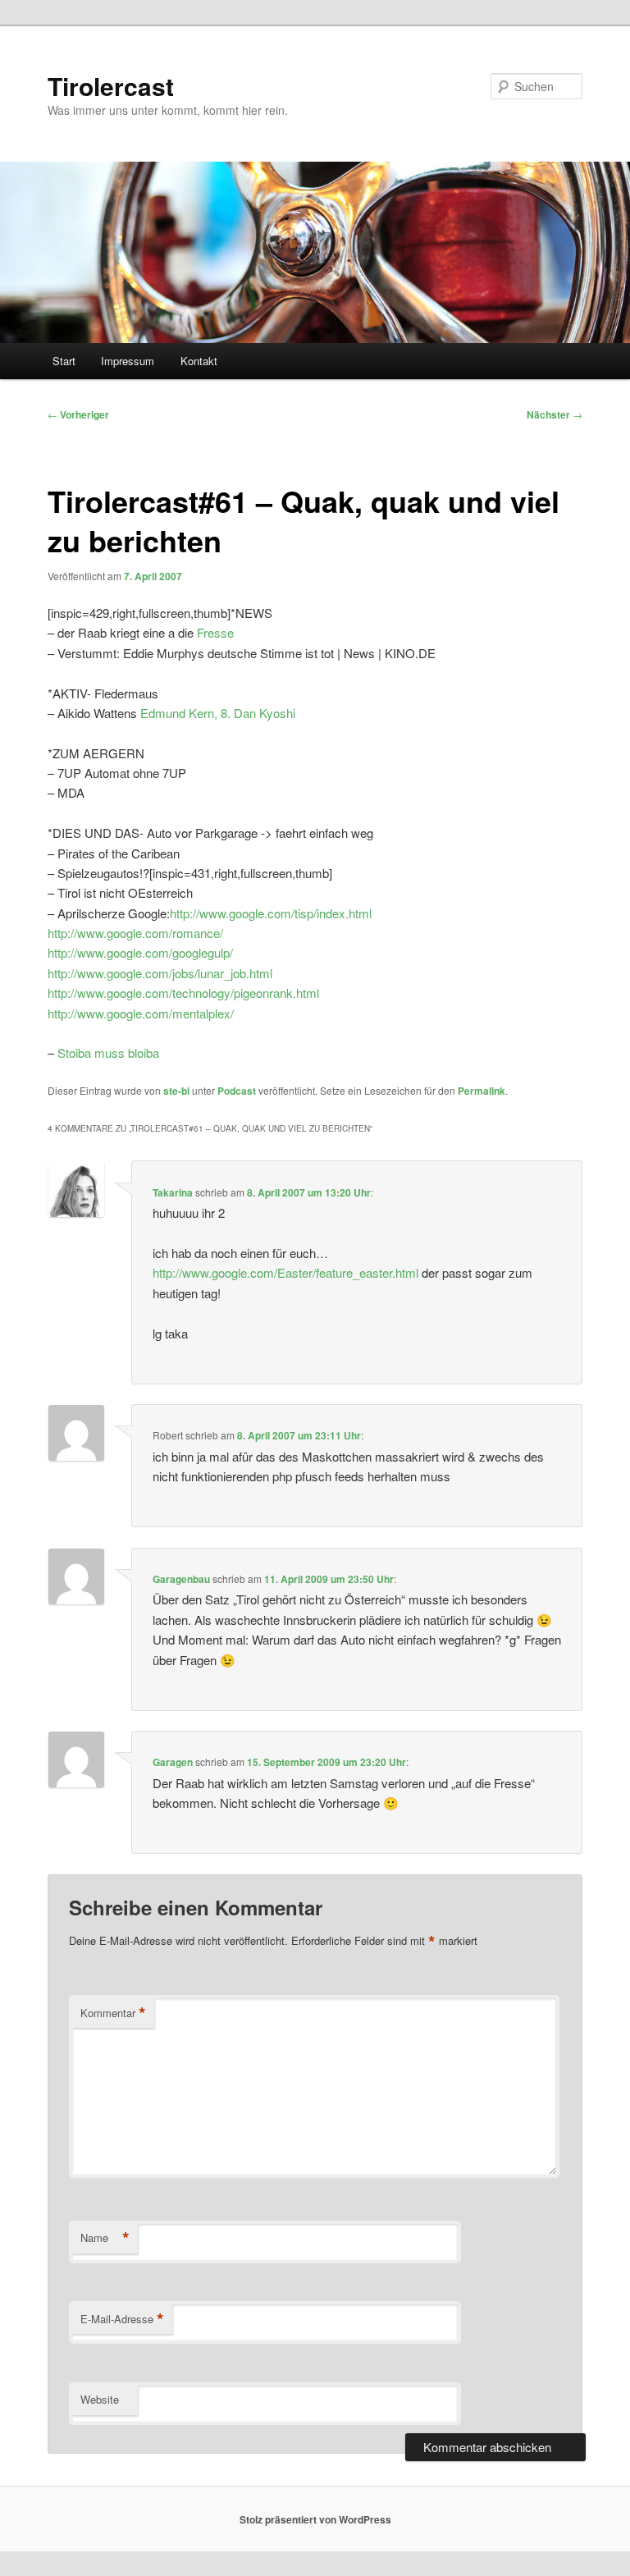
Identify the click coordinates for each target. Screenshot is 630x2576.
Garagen (173, 1762)
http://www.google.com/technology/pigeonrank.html (183, 993)
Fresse (215, 632)
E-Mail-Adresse (122, 2319)
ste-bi (176, 1091)
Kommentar (113, 2013)
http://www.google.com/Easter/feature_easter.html (285, 1272)
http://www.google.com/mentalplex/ (141, 1013)
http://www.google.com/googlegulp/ (140, 952)
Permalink (482, 1091)
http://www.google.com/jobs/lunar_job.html (160, 973)
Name (105, 2238)
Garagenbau (181, 1579)
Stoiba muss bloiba (108, 1052)
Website (100, 2399)
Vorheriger (78, 414)
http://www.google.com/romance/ (135, 933)
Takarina (173, 1192)
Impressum (128, 361)
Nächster (555, 414)
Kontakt (199, 361)
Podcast (237, 1091)
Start (64, 361)
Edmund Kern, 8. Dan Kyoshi (218, 713)
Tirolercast (111, 86)
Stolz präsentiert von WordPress (315, 2519)
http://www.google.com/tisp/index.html (271, 913)
